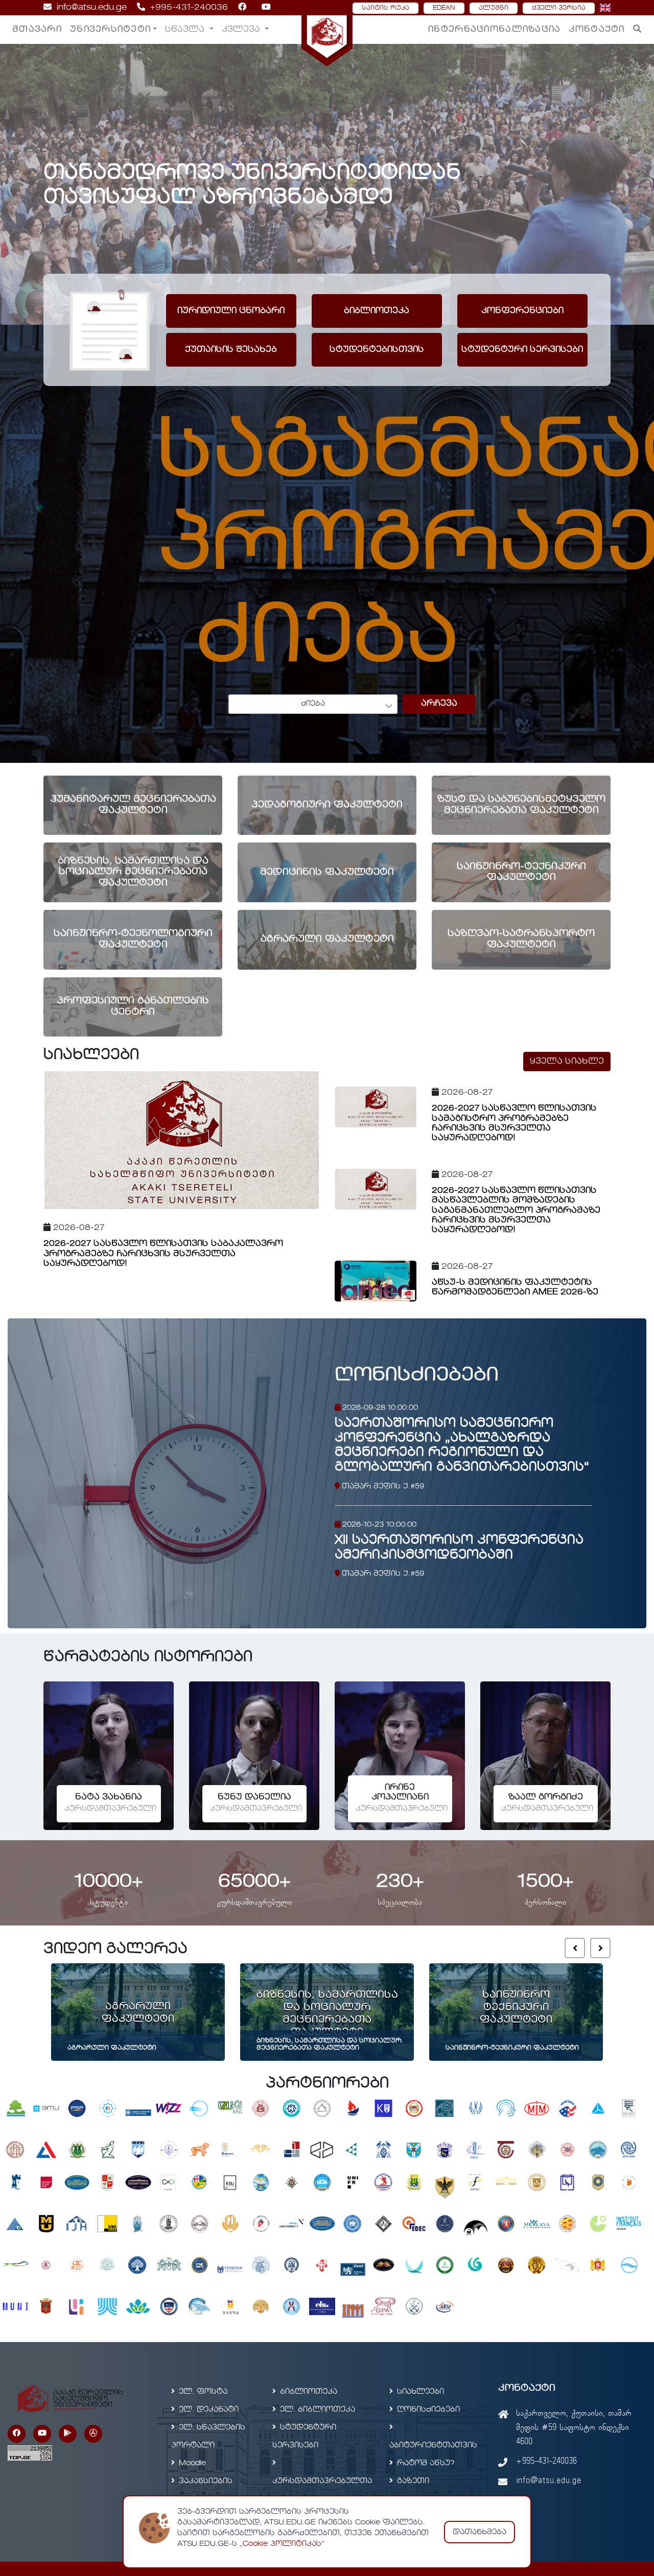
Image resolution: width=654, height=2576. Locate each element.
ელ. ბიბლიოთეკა (318, 2410)
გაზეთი (413, 2481)
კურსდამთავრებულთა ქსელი (322, 2490)
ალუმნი (494, 8)
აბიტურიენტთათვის (433, 2445)
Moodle (192, 2463)
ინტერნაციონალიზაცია (494, 30)
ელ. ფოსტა (203, 2392)
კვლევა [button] (242, 30)
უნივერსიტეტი (110, 30)
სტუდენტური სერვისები (304, 2436)
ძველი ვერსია (559, 8)
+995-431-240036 (189, 8)
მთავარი (37, 30)
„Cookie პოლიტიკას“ (282, 2544)
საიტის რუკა (386, 8)
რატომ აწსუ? (426, 2463)
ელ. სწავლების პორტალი (208, 2436)
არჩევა (439, 704)
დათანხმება (480, 2532)
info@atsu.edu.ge (92, 8)
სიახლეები (421, 2392)
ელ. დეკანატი (209, 2410)
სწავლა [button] (186, 30)
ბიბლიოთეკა (309, 2392)
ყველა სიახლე (567, 1062)
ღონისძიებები (417, 1375)
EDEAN (444, 8)
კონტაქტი (597, 30)
